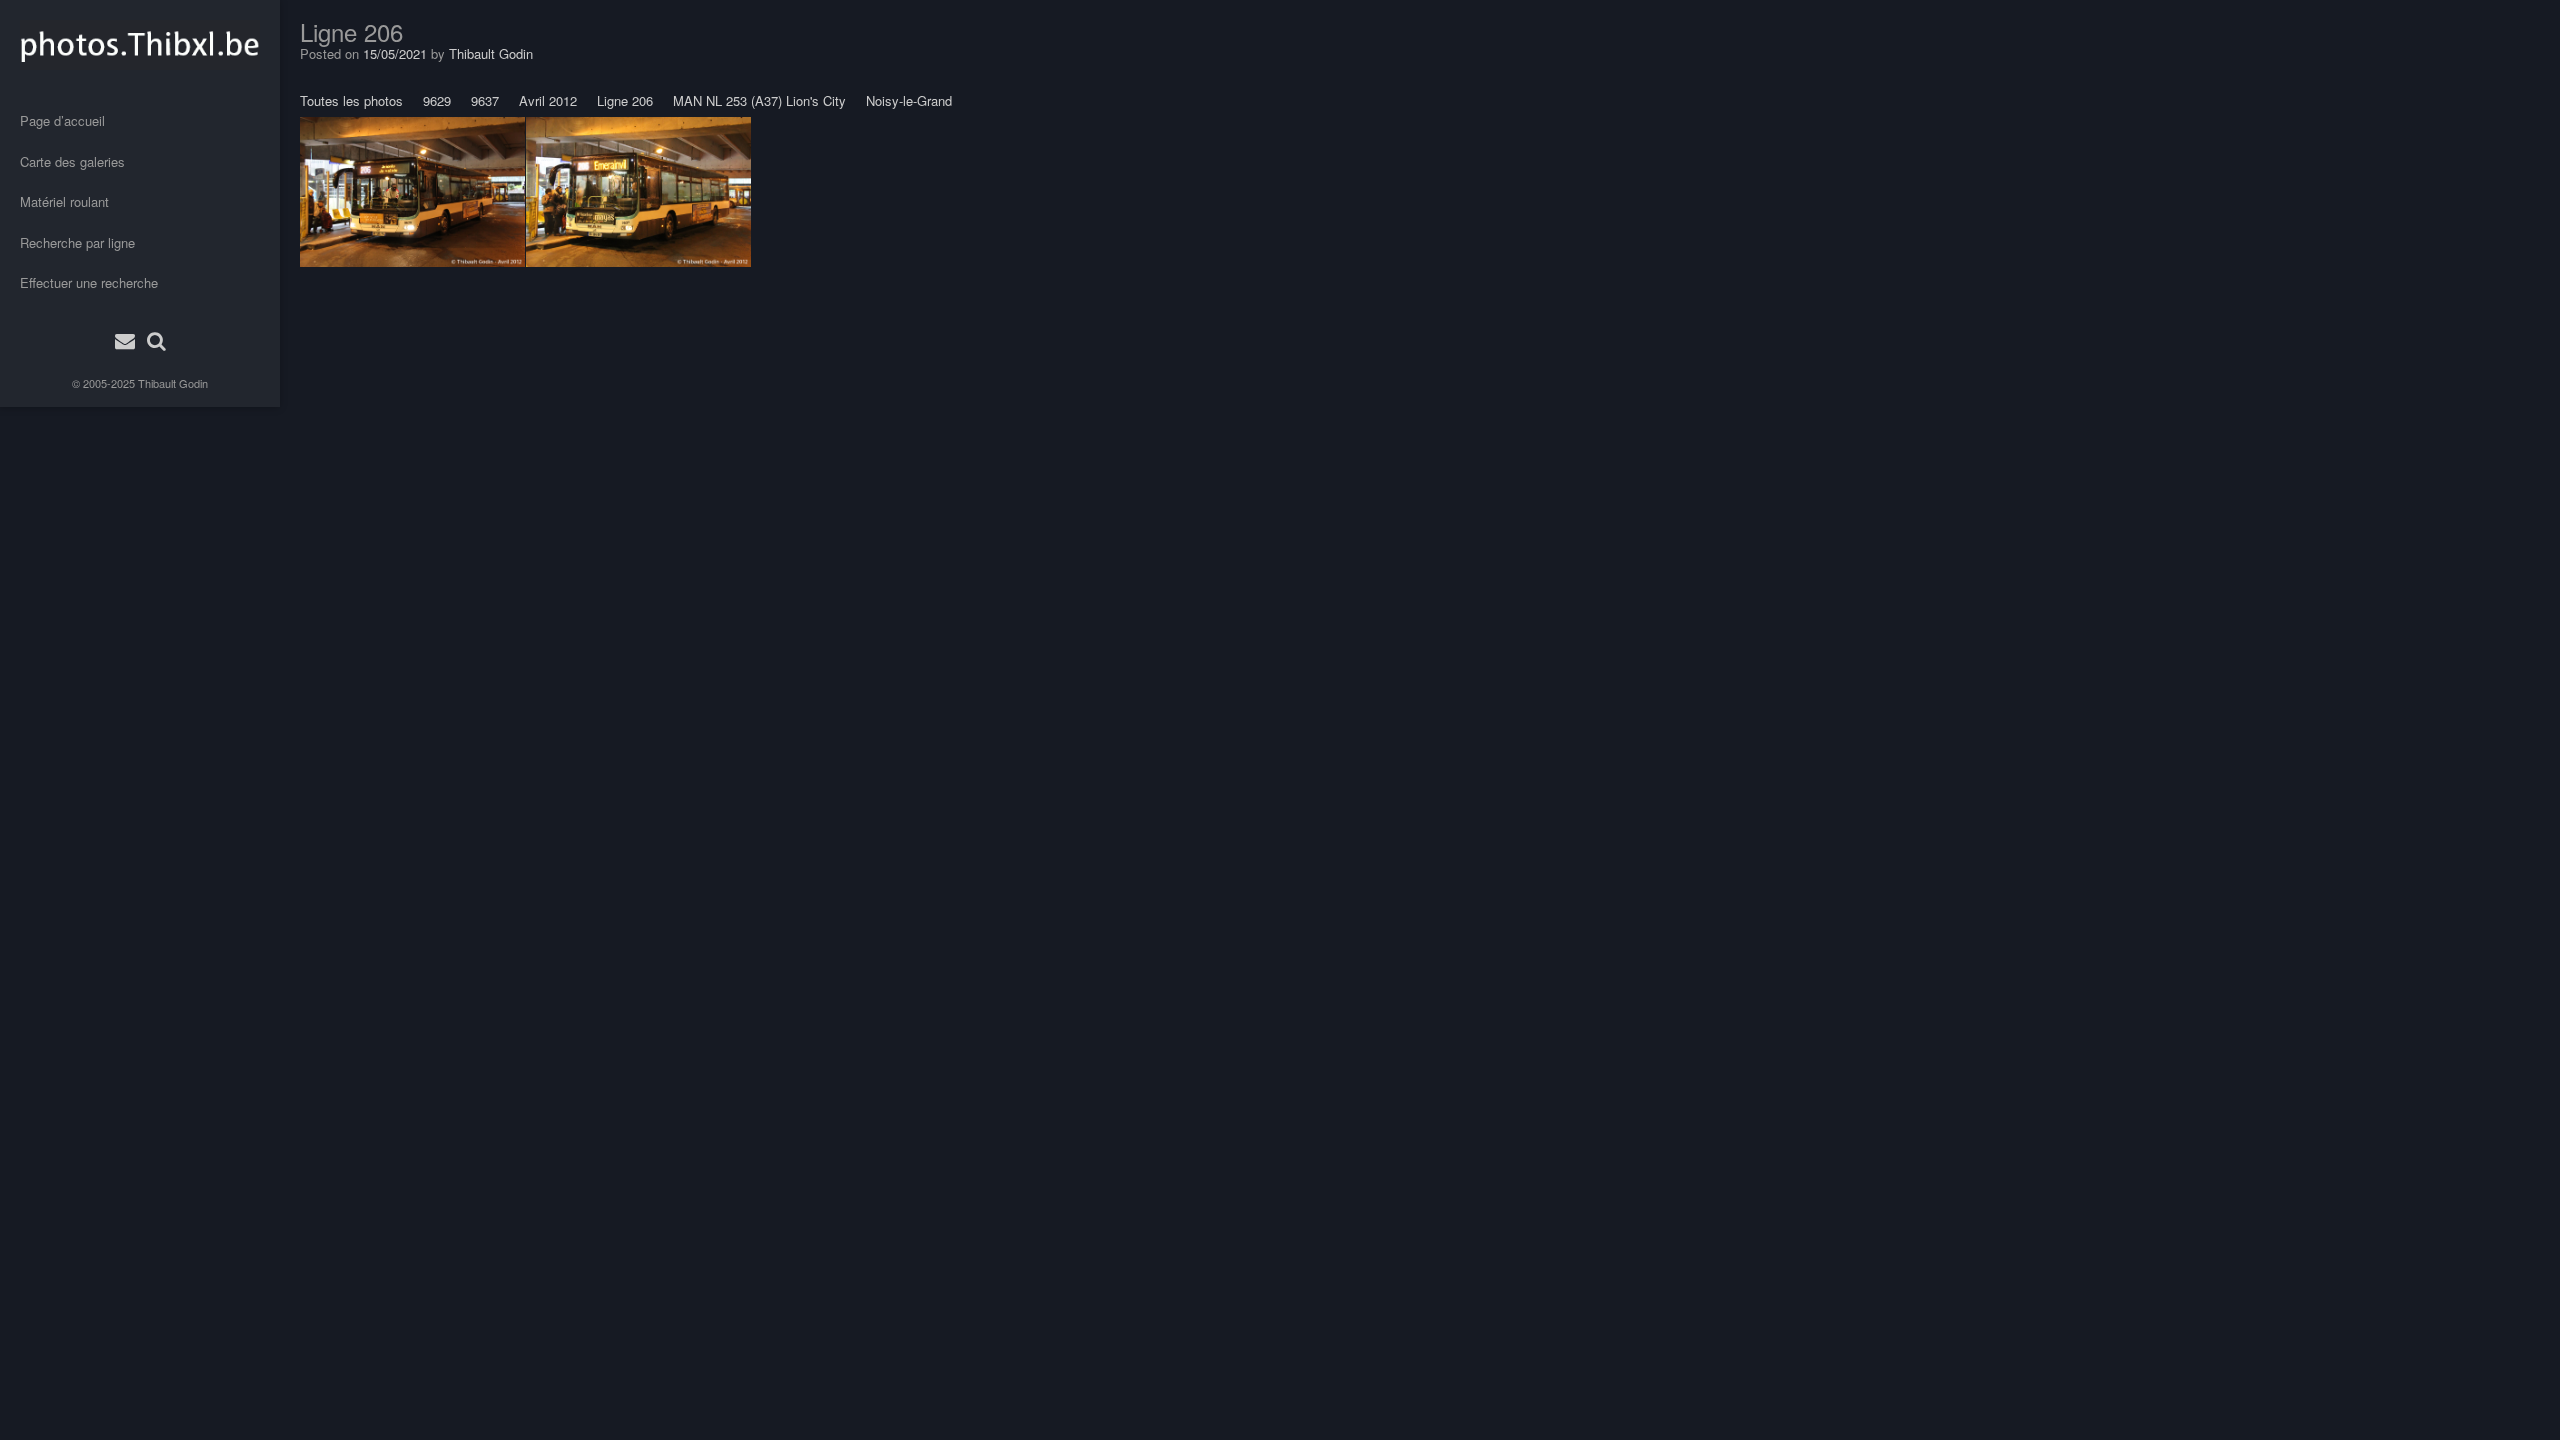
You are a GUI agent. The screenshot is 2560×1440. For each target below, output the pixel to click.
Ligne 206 (625, 100)
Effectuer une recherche (89, 282)
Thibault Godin (173, 383)
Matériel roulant (64, 201)
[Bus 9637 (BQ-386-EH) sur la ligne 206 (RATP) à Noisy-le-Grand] (638, 192)
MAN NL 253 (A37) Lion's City (759, 100)
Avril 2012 (548, 100)
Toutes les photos (351, 100)
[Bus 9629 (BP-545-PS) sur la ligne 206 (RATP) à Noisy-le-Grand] (412, 192)
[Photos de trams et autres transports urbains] (140, 45)
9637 (485, 100)
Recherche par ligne (77, 242)
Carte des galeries (72, 161)
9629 (437, 100)
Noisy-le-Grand (909, 100)
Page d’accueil (62, 120)
